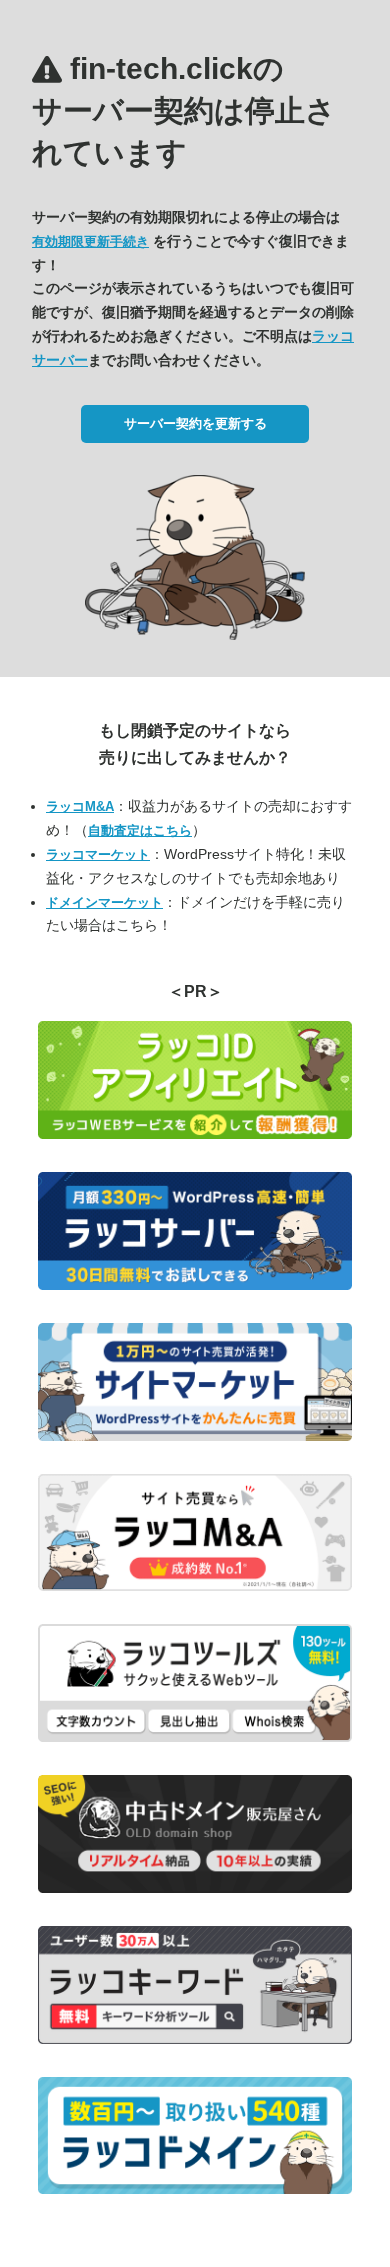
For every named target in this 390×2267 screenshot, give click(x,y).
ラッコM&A (80, 806)
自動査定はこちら (140, 830)
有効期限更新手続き (90, 241)
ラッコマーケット (98, 854)
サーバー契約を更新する (195, 423)
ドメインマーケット (104, 902)
